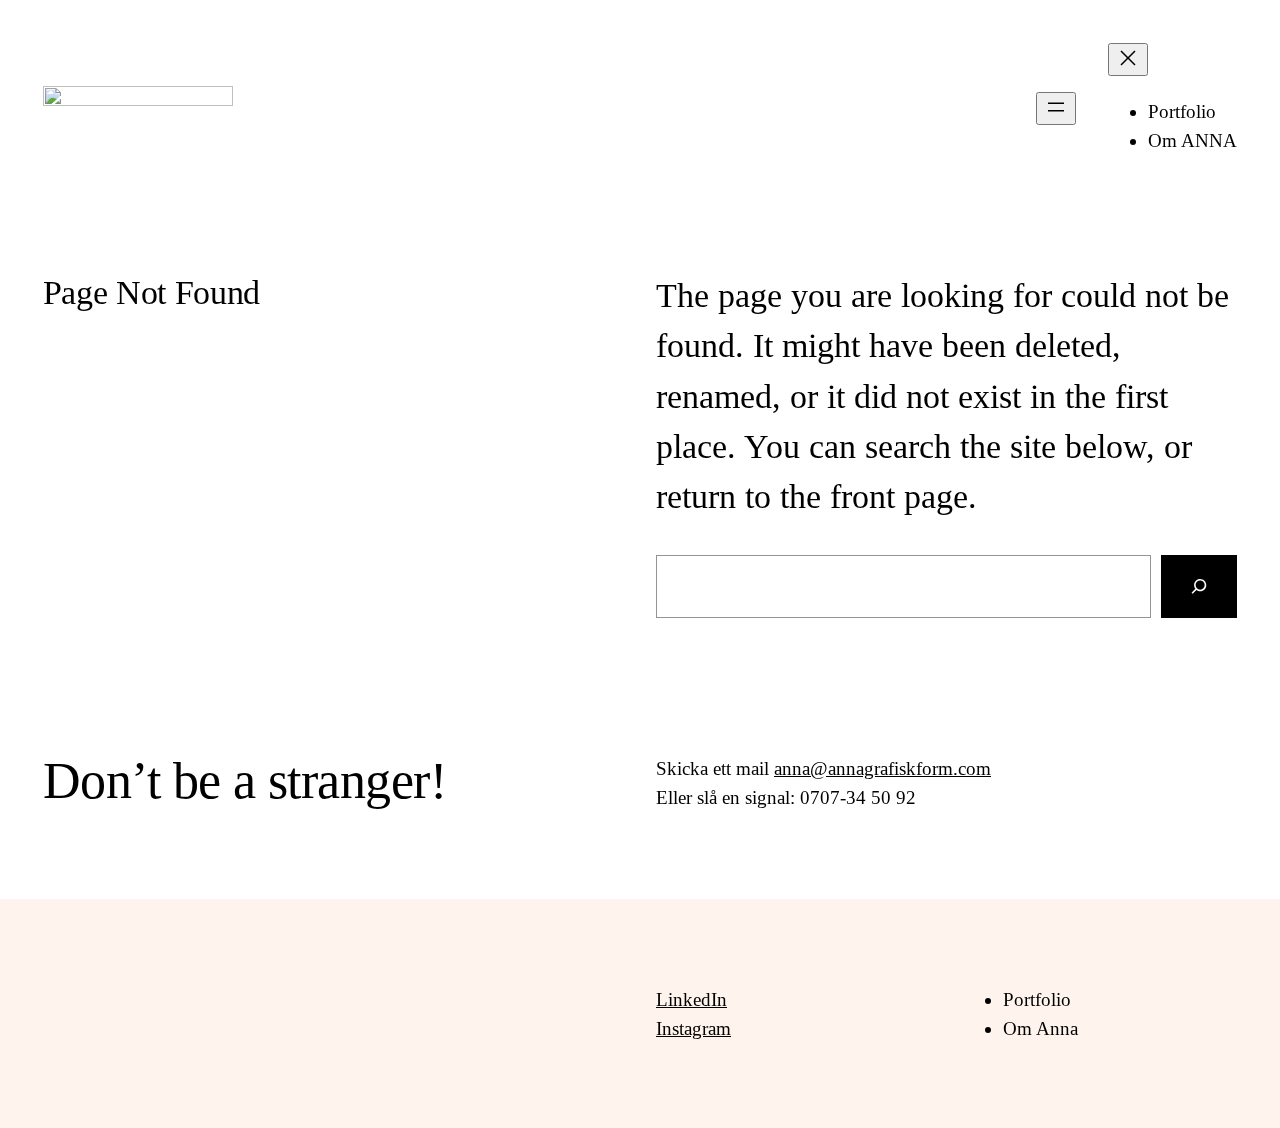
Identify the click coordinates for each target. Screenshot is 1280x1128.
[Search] (1199, 586)
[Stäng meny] (1128, 59)
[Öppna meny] (1056, 108)
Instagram (693, 1028)
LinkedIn (691, 999)
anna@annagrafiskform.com (882, 768)
